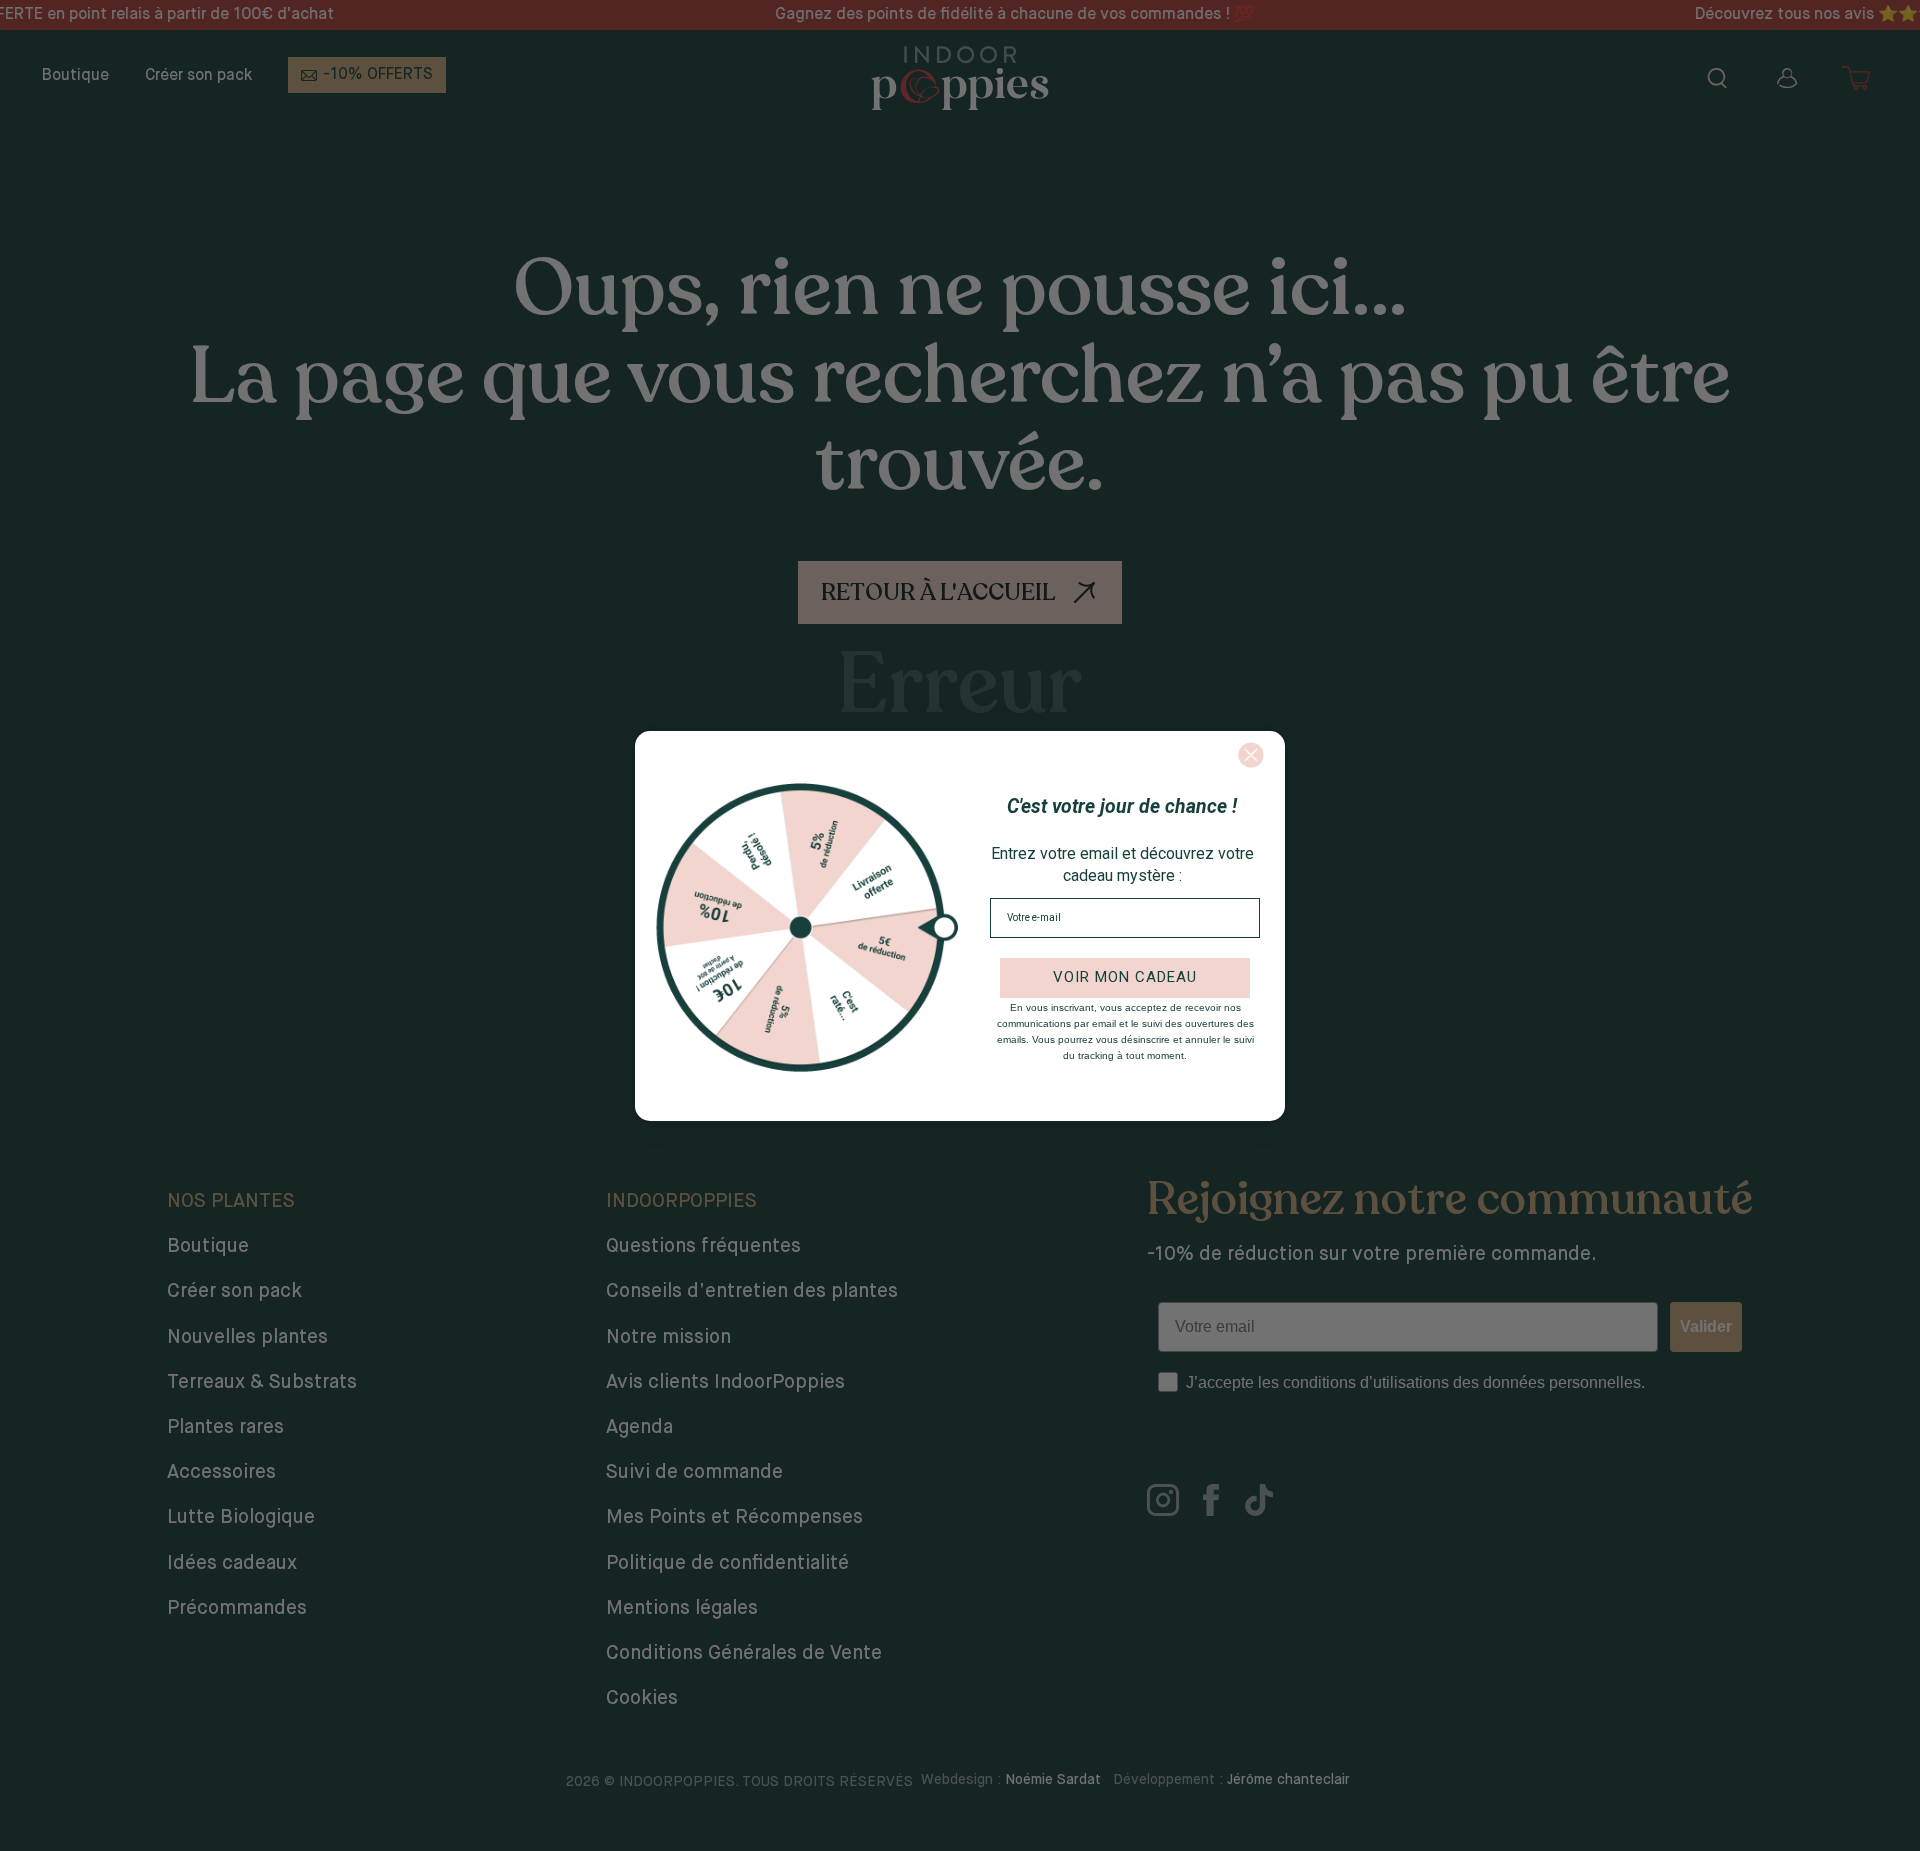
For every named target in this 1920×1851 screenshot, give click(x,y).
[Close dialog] (1251, 755)
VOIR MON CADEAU (1125, 977)
